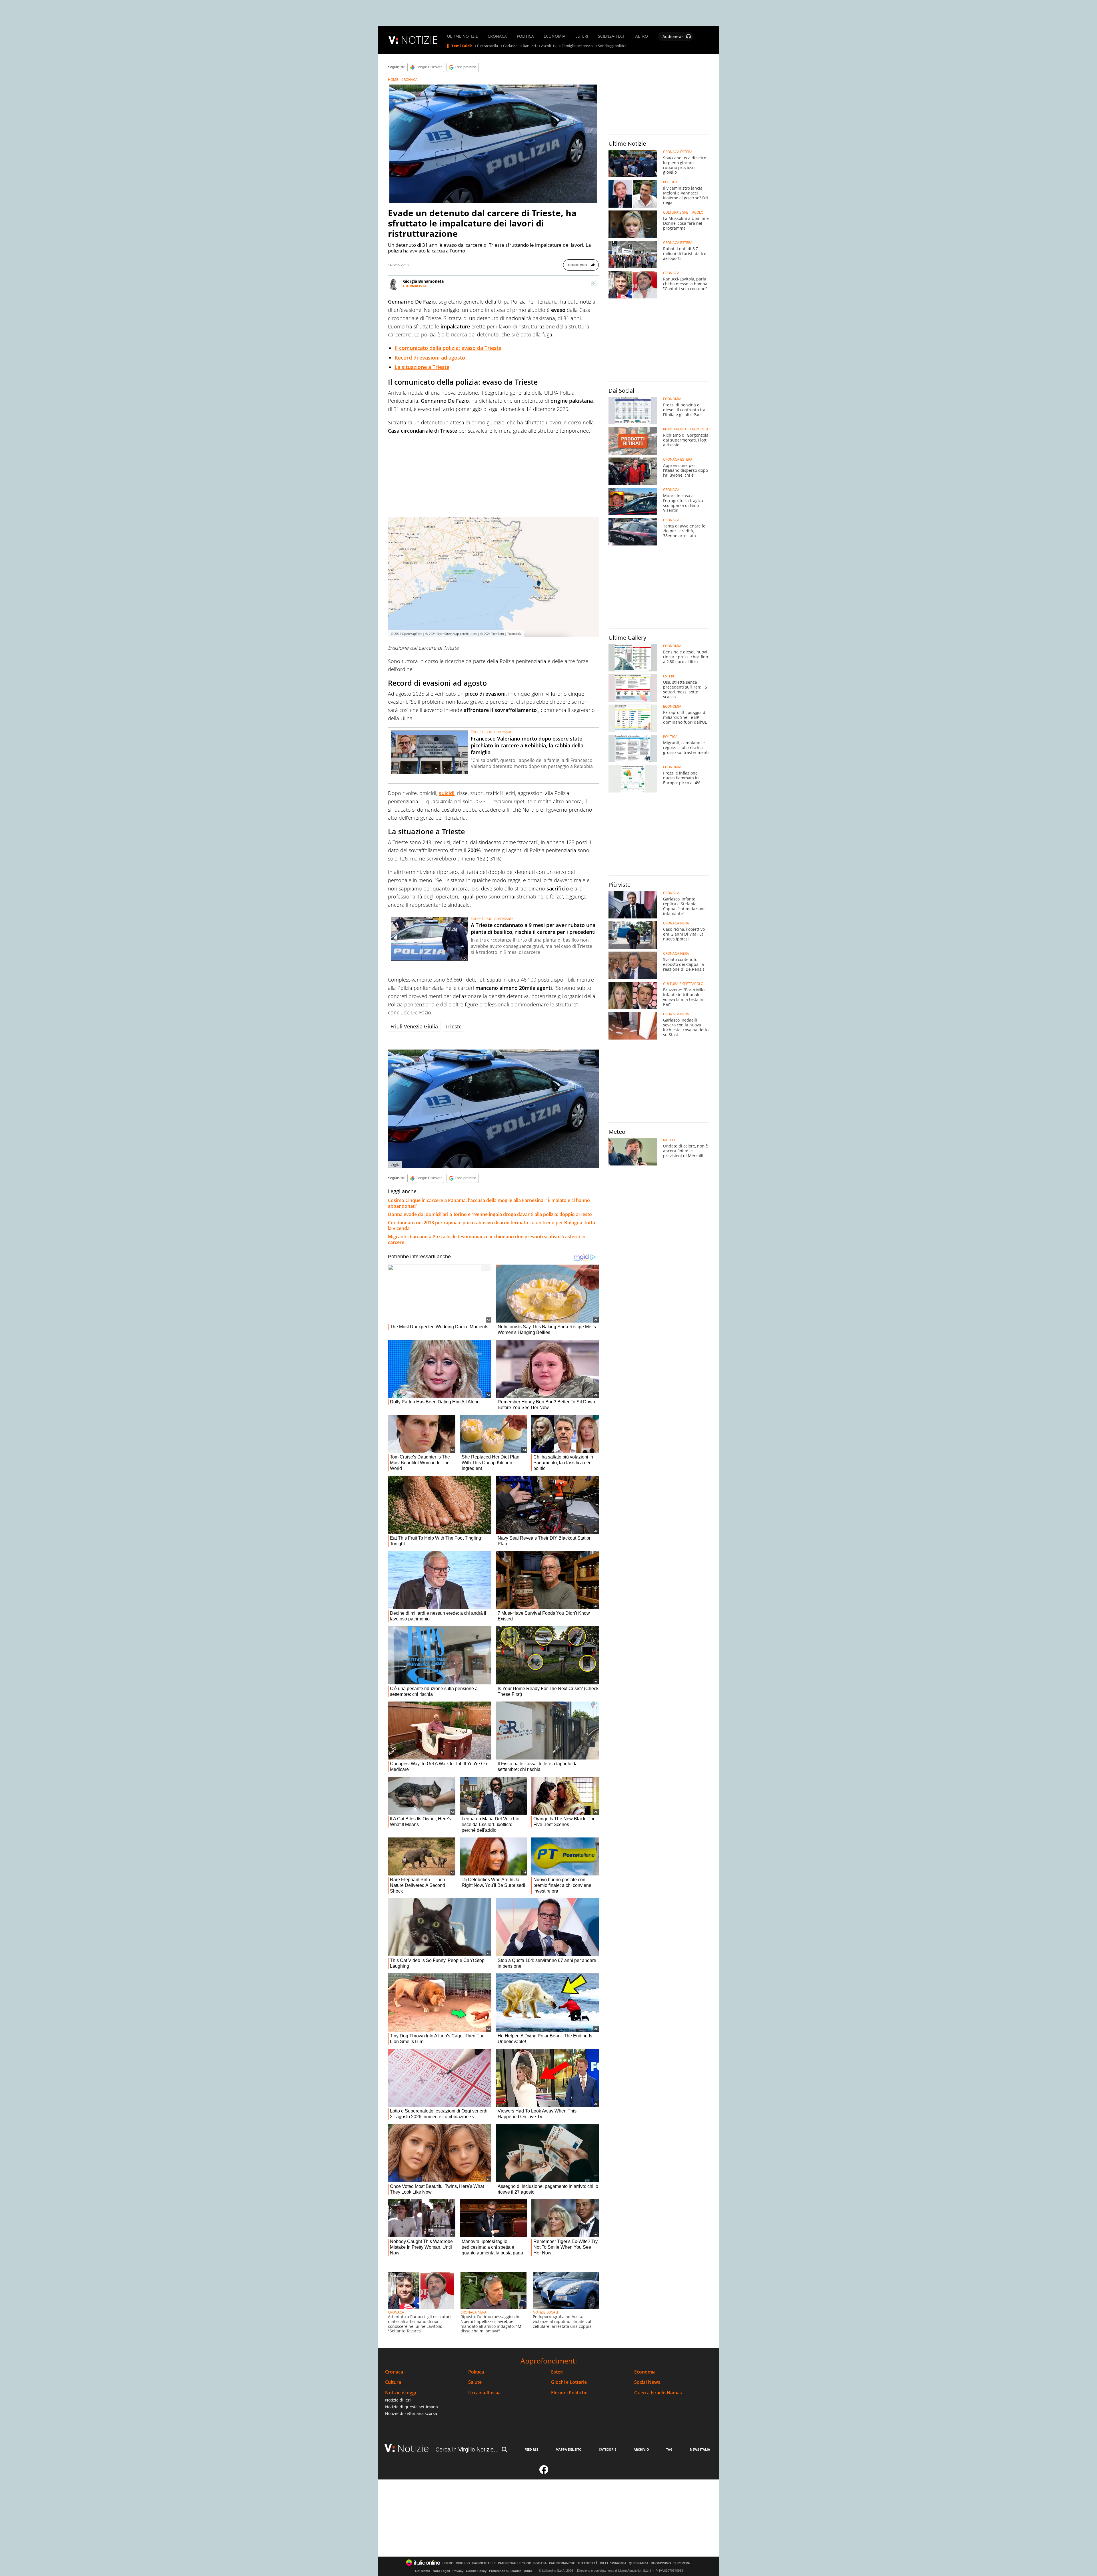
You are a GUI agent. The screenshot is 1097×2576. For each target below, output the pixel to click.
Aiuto (528, 2571)
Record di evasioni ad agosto (430, 358)
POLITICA (525, 36)
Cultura (393, 2382)
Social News (647, 2382)
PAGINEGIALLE (484, 2563)
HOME (393, 80)
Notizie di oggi (401, 2393)
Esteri (557, 2372)
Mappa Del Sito (569, 2449)
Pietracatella (488, 46)
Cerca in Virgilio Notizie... (467, 2449)
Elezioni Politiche (569, 2393)
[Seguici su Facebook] (544, 2472)
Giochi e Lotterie (569, 2382)
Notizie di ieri (398, 2400)
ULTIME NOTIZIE (463, 36)
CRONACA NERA (474, 2312)
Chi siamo (423, 2571)
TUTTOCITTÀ (587, 2563)
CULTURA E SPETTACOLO (683, 212)
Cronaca (394, 2372)
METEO (669, 1140)
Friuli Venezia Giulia (414, 1026)
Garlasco (510, 46)
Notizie (413, 2448)
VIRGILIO (463, 2563)
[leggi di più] (594, 284)
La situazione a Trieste (422, 367)
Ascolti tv (549, 46)
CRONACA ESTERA (678, 152)
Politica (476, 2372)
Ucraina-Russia (484, 2393)
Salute (475, 2382)
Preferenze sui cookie (505, 2571)
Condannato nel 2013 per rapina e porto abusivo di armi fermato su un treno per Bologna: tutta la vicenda (492, 1225)
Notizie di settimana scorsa (411, 2413)
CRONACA (497, 36)
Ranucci (529, 46)
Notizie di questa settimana (412, 2407)
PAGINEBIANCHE (562, 2563)
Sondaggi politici (612, 46)
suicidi (447, 793)
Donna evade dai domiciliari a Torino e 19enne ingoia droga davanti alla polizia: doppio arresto (490, 1214)
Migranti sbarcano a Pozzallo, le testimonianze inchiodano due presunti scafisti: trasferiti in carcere (487, 1239)
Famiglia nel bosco (577, 46)
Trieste (454, 1026)
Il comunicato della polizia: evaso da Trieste (448, 348)
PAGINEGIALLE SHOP (515, 2563)
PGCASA (540, 2563)
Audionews (673, 36)
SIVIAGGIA (618, 2563)
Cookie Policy (476, 2571)
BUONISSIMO (661, 2563)
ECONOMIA (554, 36)
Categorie (607, 2449)
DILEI (604, 2563)
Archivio (641, 2449)
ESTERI (582, 36)
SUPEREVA (682, 2563)
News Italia (700, 2449)
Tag (669, 2449)
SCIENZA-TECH (612, 36)
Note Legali (441, 2571)
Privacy (458, 2571)
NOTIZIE (419, 40)
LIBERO (448, 2563)
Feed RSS (531, 2449)
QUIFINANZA (639, 2563)
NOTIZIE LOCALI (545, 2312)
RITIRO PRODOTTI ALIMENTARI (687, 429)
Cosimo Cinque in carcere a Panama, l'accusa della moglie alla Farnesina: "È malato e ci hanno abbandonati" (489, 1203)
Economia (645, 2372)
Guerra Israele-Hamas (658, 2393)
